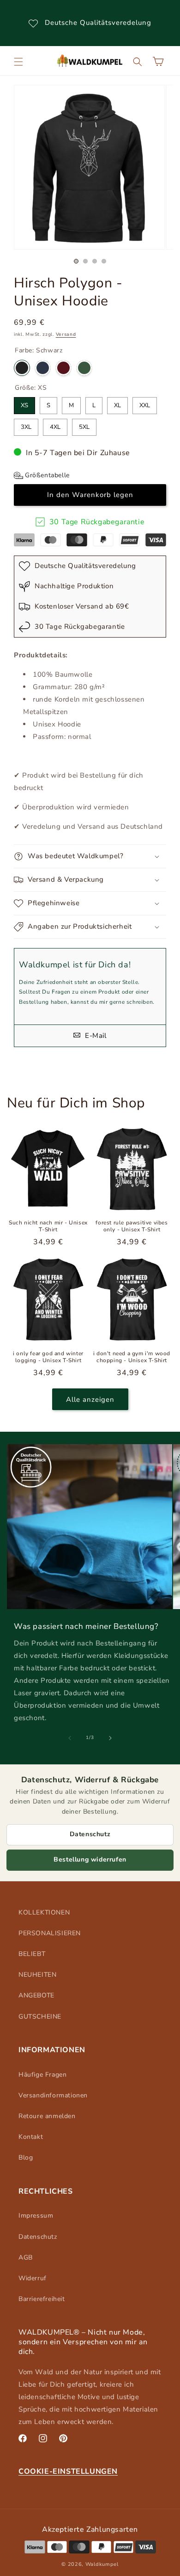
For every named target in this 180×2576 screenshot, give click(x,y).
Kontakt (31, 2137)
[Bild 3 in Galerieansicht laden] (95, 261)
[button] (18, 62)
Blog (26, 2157)
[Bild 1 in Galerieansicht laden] (76, 261)
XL (117, 403)
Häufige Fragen (42, 2075)
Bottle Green (84, 368)
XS (24, 403)
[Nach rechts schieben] (110, 1738)
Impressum (36, 2216)
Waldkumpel (102, 2564)
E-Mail (94, 1036)
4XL (55, 425)
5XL (84, 425)
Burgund (63, 368)
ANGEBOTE (36, 1995)
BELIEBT (32, 1954)
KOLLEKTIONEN (44, 1912)
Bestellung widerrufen (90, 1859)
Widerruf (33, 2278)
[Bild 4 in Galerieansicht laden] (104, 261)
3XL (26, 425)
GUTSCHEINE (40, 2017)
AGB (26, 2257)
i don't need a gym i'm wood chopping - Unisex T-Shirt (132, 1357)
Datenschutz (90, 1834)
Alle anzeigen (90, 1399)
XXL (145, 403)
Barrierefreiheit (42, 2299)
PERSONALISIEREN (50, 1933)
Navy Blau (43, 368)
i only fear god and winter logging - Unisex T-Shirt (48, 1357)
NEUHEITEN (37, 1975)
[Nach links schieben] (70, 1738)
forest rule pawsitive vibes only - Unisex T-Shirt (132, 1227)
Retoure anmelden (47, 2116)
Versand (66, 334)
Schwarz (22, 368)
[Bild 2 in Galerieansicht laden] (85, 261)
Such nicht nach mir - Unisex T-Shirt (48, 1227)
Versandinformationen (53, 2095)
